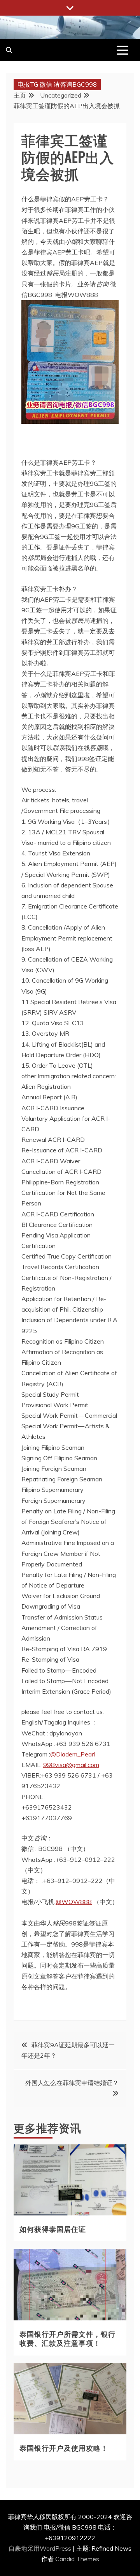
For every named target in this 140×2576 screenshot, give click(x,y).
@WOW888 (74, 1902)
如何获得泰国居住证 (53, 2229)
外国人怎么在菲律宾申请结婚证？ (72, 2083)
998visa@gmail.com (71, 1765)
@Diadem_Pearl (73, 1754)
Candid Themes (77, 2559)
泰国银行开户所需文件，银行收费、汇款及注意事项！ (67, 2338)
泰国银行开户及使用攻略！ (64, 2448)
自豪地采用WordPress (41, 2548)
